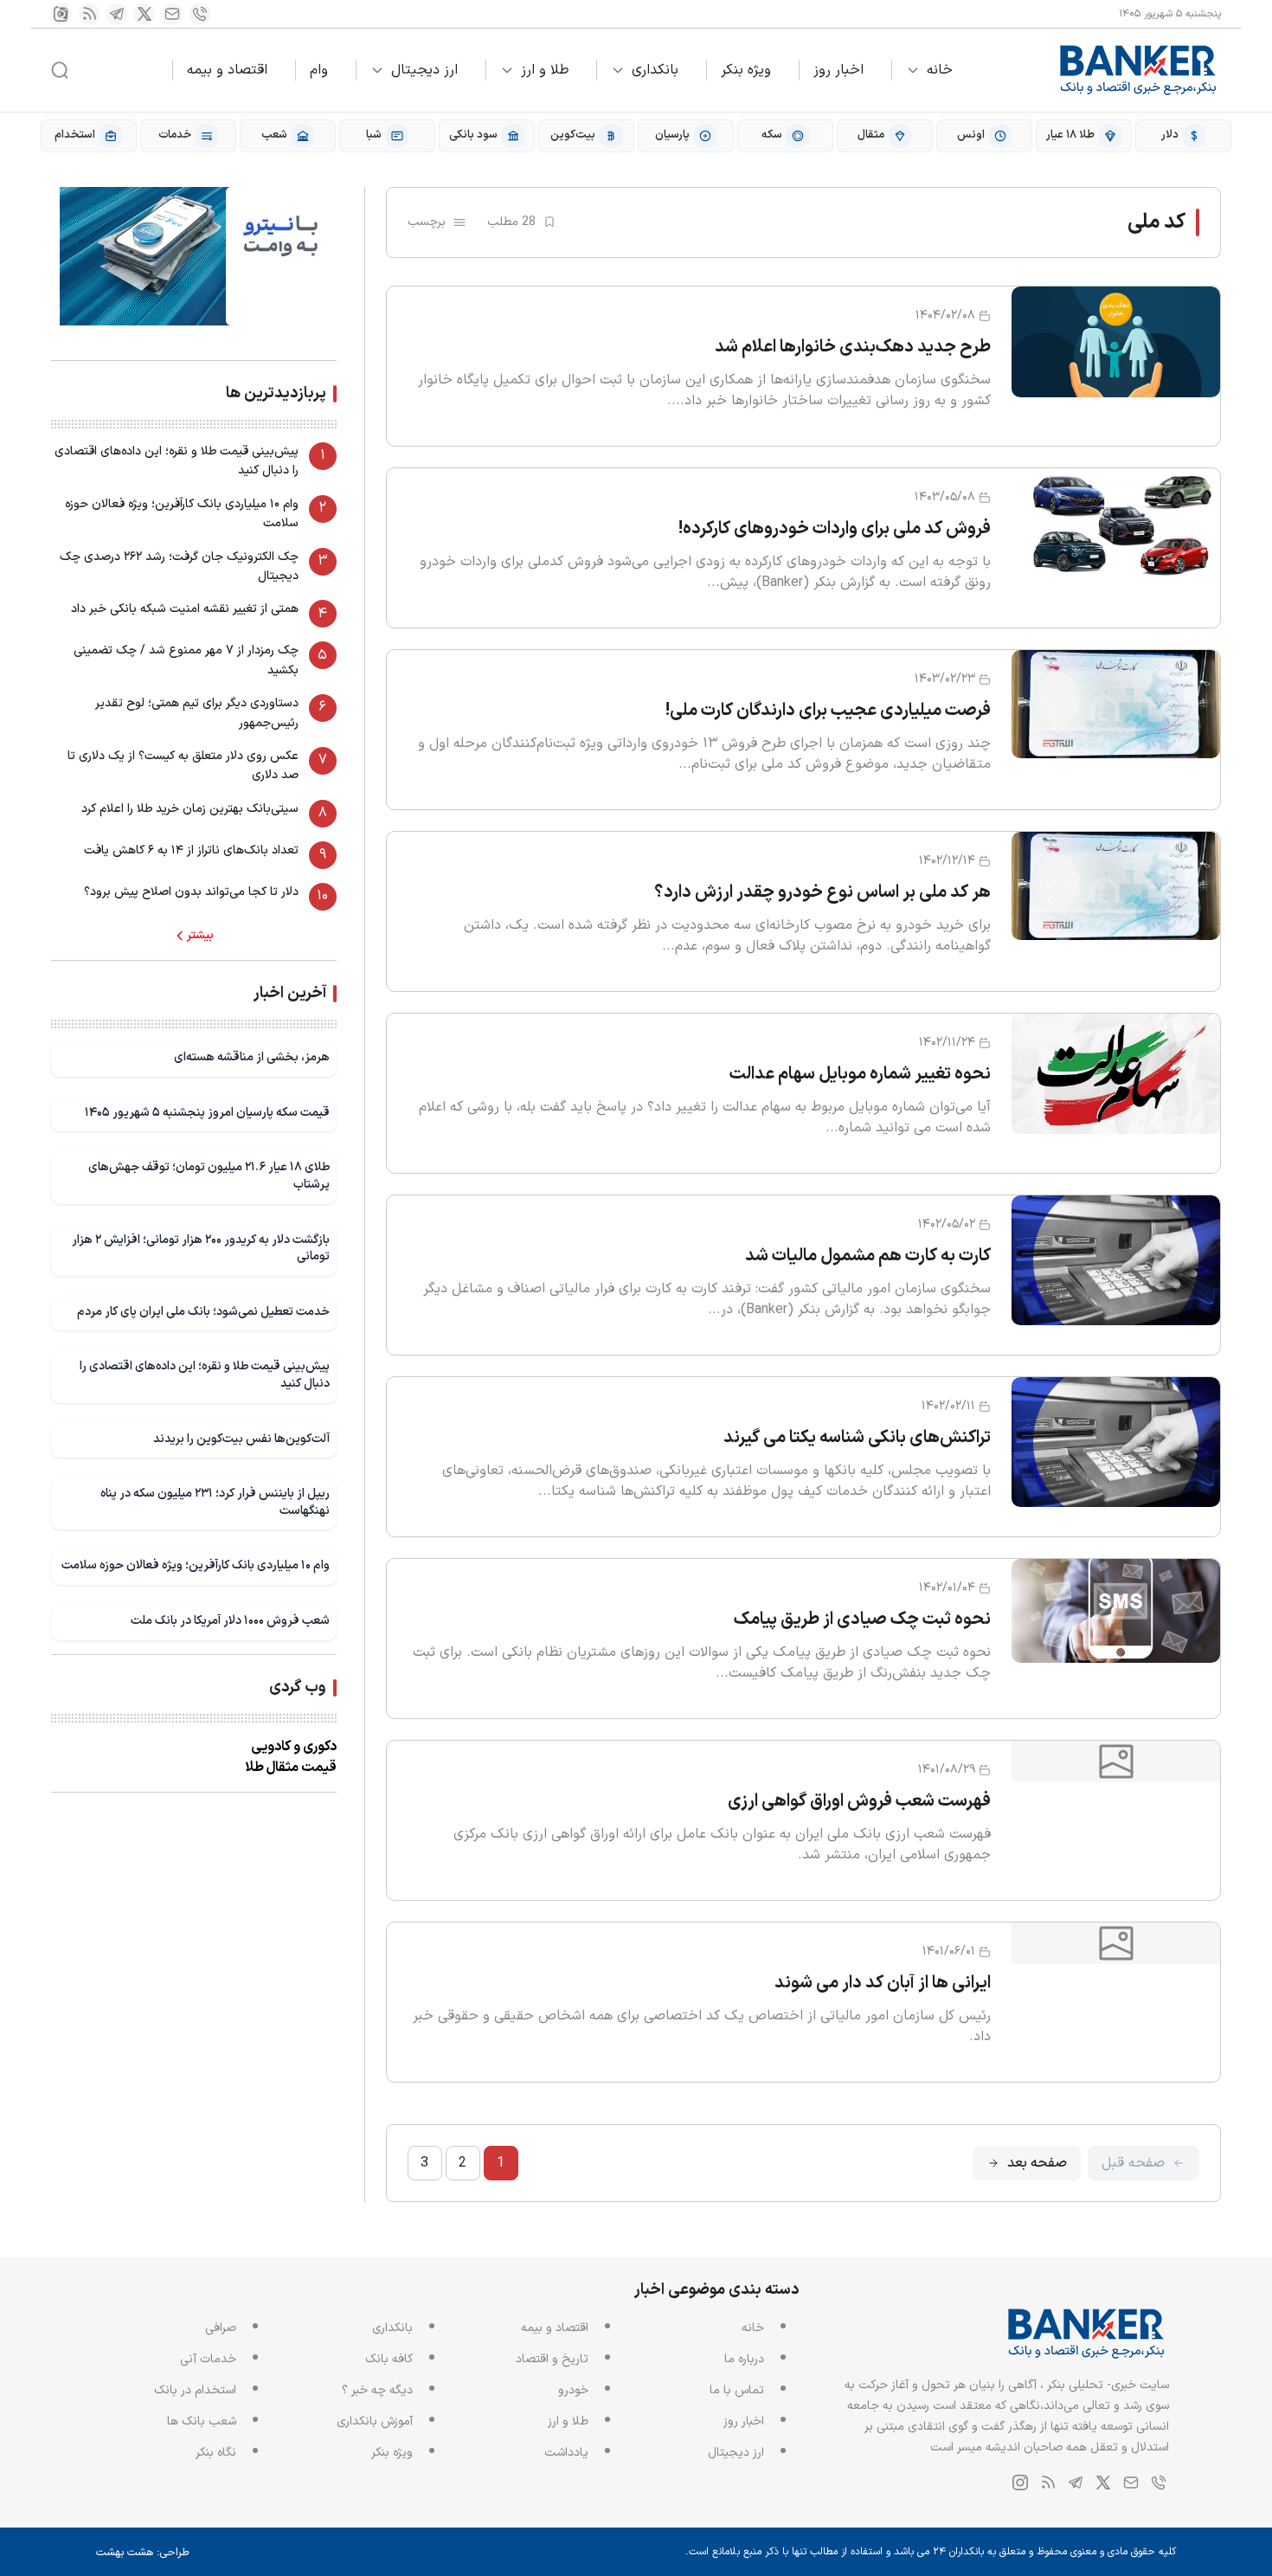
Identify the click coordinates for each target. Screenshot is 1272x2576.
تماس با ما (737, 2390)
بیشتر (200, 936)
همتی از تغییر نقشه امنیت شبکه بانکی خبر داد (185, 609)
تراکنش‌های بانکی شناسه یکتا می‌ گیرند (857, 1438)
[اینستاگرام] (61, 14)
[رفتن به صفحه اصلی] (1139, 70)
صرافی (221, 2328)
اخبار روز (838, 70)
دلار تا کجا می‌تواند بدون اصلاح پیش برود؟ (191, 892)
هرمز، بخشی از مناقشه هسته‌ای (252, 1057)
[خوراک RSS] (89, 14)
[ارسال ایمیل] (172, 14)
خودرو (573, 2390)
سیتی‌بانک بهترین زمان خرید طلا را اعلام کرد (190, 809)
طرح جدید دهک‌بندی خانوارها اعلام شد (853, 347)
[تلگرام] (117, 14)
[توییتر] (145, 14)
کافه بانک (389, 2359)
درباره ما (744, 2359)
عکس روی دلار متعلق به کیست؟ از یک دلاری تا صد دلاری (183, 766)
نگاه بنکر (216, 2453)
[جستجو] (60, 70)
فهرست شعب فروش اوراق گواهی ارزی (859, 1801)
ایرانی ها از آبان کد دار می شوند (883, 1983)
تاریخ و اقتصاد (552, 2359)
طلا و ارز (545, 70)
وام (319, 70)
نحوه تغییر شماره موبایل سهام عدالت (860, 1074)
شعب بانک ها (202, 2421)
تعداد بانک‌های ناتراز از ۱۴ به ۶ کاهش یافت (191, 850)
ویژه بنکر (746, 70)
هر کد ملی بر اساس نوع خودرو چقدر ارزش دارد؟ (822, 892)
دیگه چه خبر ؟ (377, 2390)
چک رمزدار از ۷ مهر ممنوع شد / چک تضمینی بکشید (186, 660)
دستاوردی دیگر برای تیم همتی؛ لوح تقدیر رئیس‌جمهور (197, 713)
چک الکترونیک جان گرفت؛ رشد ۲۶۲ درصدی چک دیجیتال (179, 567)
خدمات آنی (208, 2359)
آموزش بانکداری (375, 2421)
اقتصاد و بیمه (227, 70)
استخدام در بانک (195, 2390)
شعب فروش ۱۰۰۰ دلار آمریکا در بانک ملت (230, 1621)
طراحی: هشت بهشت (143, 2553)
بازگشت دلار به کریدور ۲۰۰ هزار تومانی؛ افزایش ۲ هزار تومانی (201, 1249)
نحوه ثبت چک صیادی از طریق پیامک (862, 1620)
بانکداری (655, 70)
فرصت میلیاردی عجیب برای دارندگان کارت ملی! (828, 711)
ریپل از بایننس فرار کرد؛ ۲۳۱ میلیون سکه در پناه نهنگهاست (215, 1502)
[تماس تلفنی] (200, 14)
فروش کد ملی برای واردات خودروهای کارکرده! (835, 529)
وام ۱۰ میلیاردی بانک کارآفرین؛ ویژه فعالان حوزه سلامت (182, 514)
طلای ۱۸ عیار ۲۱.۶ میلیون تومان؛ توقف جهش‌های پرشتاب (209, 1176)
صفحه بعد (1037, 2163)
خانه (940, 70)
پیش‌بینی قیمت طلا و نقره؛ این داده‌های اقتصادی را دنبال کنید (177, 461)
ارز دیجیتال (424, 70)
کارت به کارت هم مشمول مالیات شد (868, 1256)
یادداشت (566, 2453)
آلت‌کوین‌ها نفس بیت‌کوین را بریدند (241, 1439)
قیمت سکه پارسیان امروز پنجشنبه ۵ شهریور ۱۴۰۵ (207, 1113)
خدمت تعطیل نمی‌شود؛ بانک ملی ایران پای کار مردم (203, 1312)
